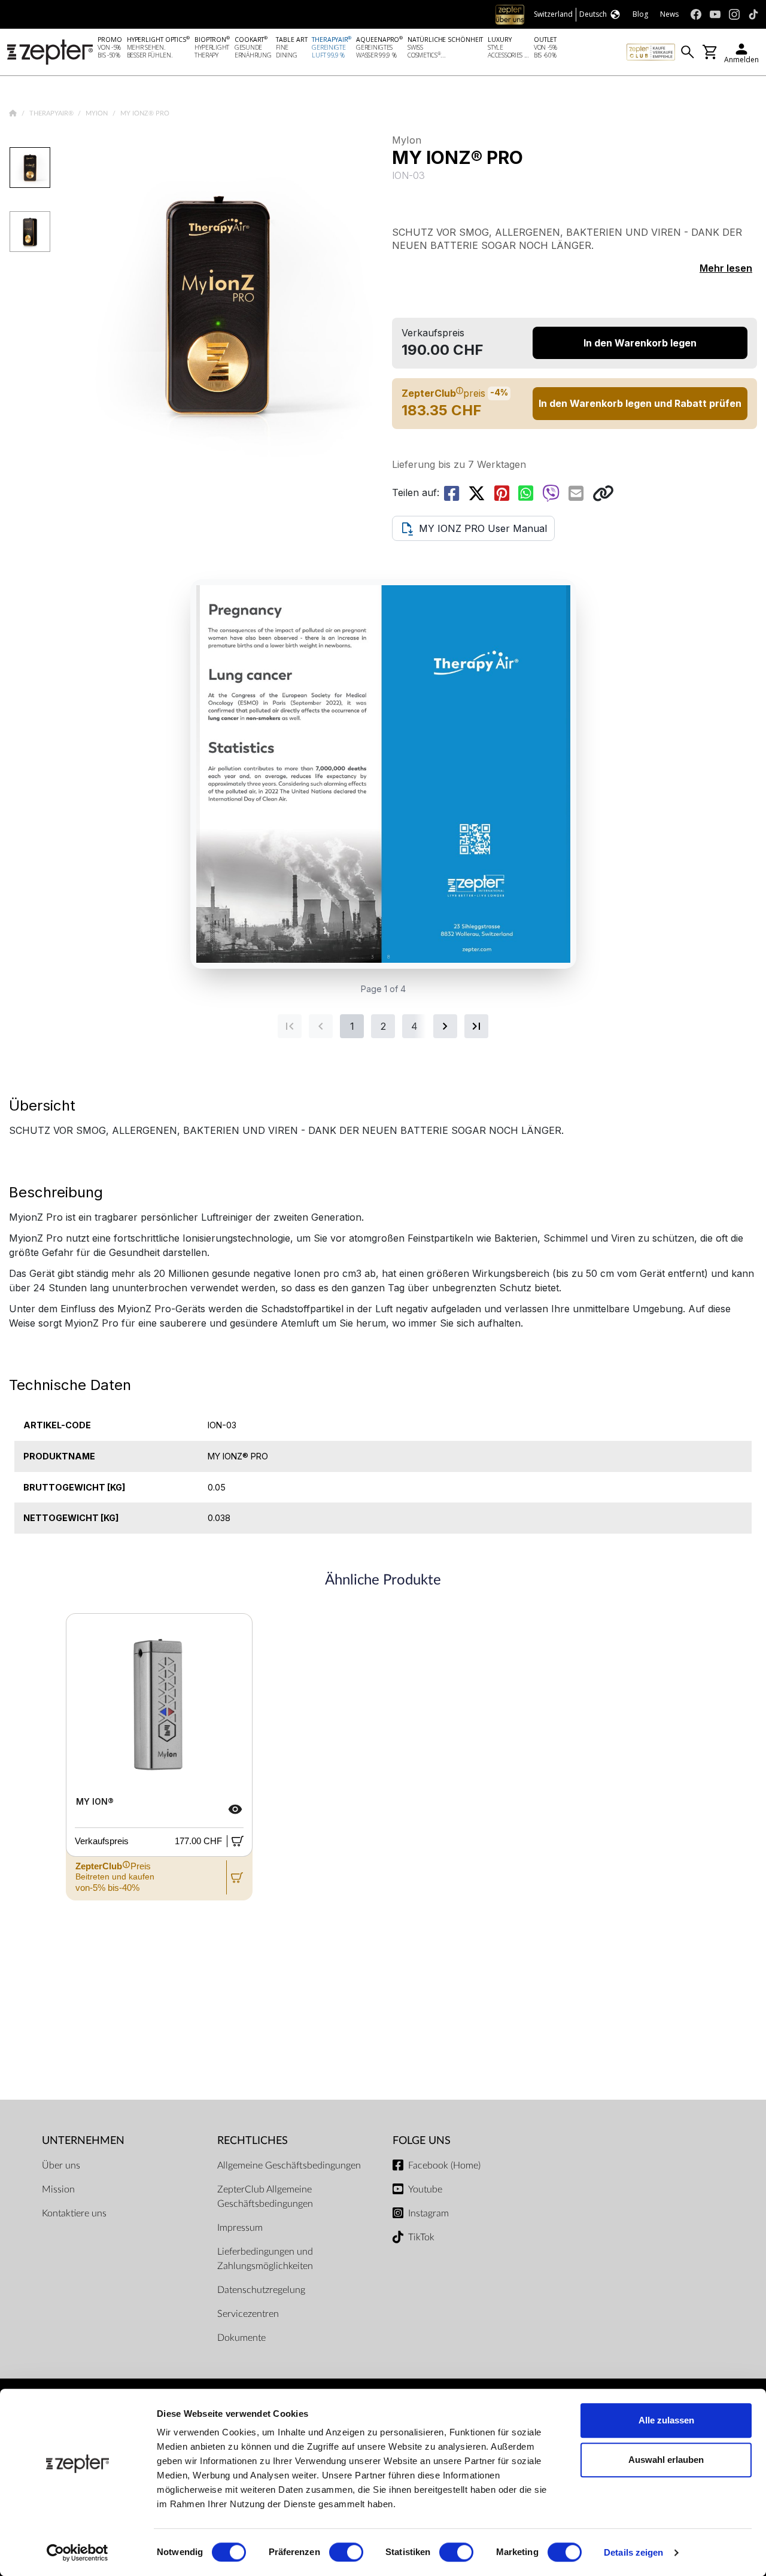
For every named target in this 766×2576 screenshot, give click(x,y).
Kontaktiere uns (74, 2213)
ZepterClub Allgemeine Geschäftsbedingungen (265, 2197)
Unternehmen (83, 2141)
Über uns (61, 2166)
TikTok (421, 2237)
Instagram (428, 2213)
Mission (58, 2189)
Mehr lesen (726, 268)
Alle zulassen (666, 2420)
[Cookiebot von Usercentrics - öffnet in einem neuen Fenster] (77, 2553)
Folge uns (422, 2141)
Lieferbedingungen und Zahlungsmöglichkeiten (265, 2259)
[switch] (346, 2552)
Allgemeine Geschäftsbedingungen (289, 2166)
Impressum (240, 2228)
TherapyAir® (52, 113)
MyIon (98, 113)
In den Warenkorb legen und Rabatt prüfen (640, 403)
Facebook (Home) (444, 2166)
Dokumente (241, 2338)
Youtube (425, 2189)
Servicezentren (248, 2314)
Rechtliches (253, 2141)
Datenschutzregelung (261, 2290)
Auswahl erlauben (666, 2460)
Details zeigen (633, 2552)
